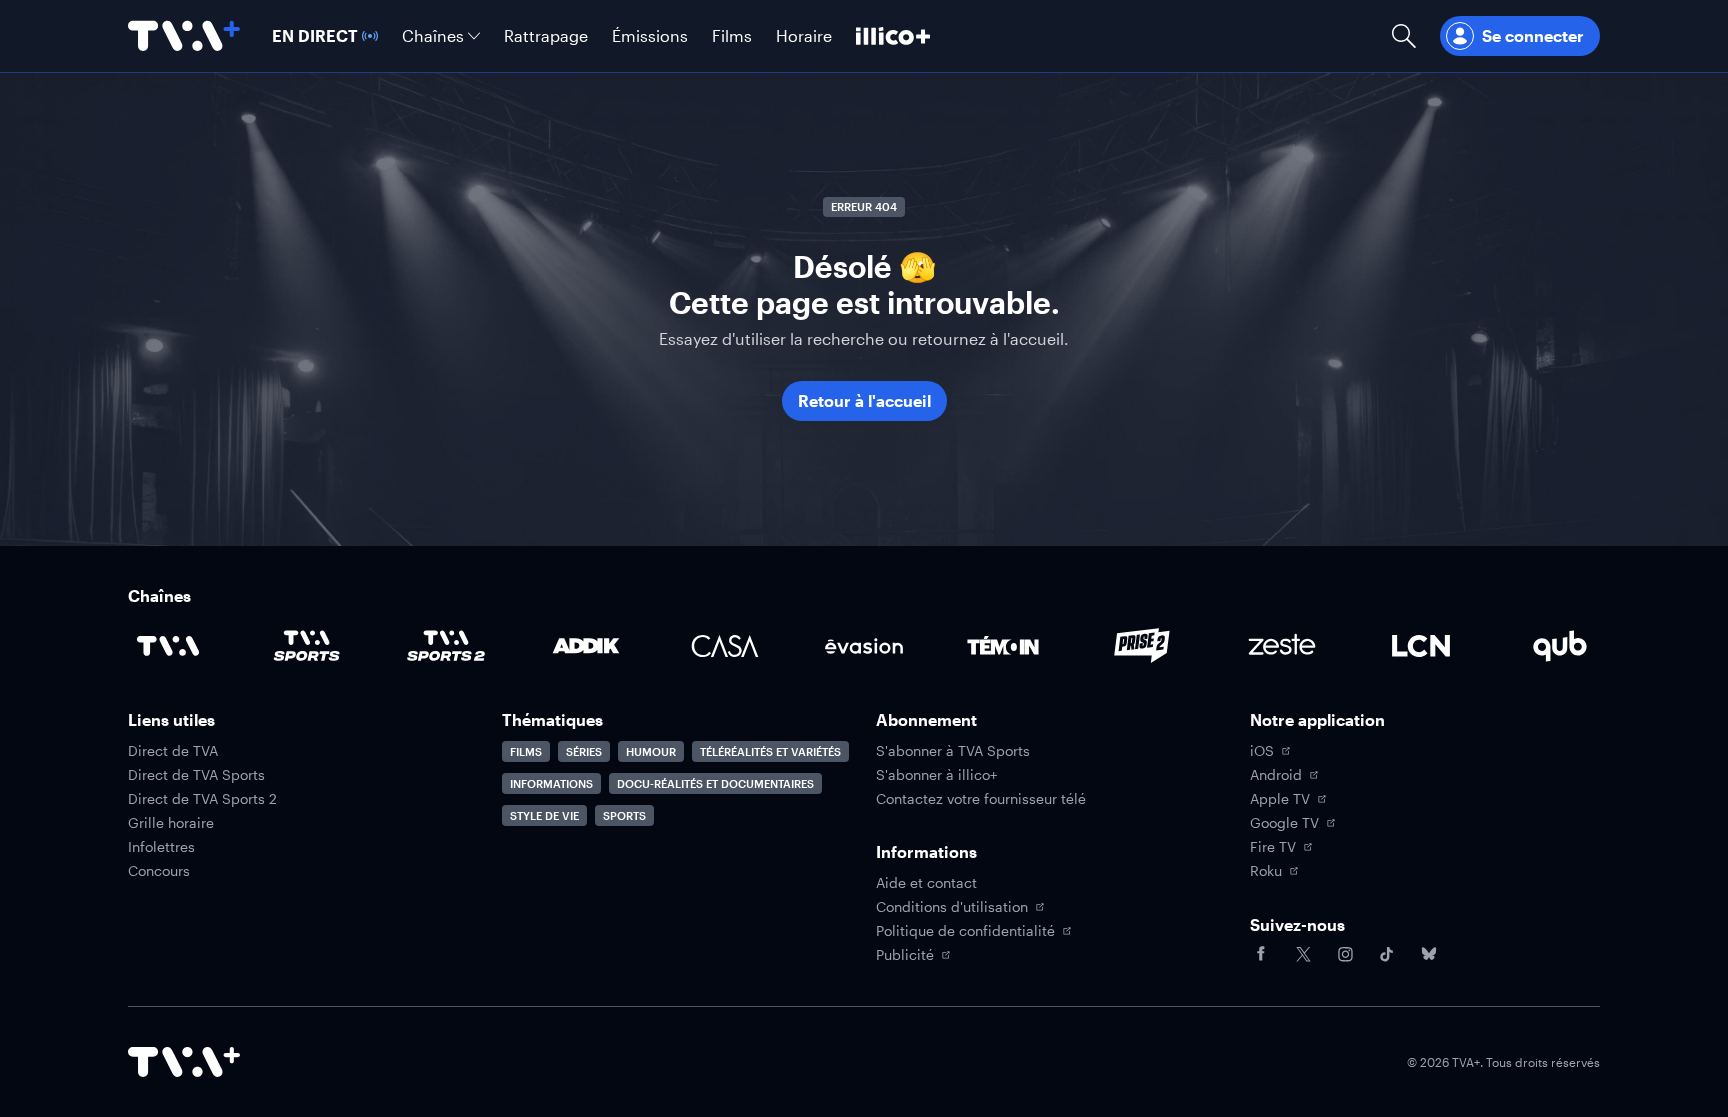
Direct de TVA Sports (196, 775)
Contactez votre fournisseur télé (981, 799)
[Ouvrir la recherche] (1404, 36)
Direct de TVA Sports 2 (202, 799)
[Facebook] (1261, 954)
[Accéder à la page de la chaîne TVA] (168, 646)
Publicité (905, 955)
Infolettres (161, 847)
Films (526, 751)
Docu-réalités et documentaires (715, 783)
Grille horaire (171, 823)
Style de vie (544, 815)
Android (1276, 775)
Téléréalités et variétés (770, 751)
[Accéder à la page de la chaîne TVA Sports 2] (446, 646)
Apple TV (1280, 799)
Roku (1266, 871)
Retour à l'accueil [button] (864, 400)
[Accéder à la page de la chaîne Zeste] (1282, 646)
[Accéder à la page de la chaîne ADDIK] (586, 646)
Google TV (1284, 823)
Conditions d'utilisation (952, 907)
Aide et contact (926, 883)
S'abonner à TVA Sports (953, 751)
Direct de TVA (173, 751)
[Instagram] (1345, 954)
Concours (159, 871)
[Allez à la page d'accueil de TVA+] (184, 36)
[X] (1303, 954)
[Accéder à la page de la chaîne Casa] (725, 646)
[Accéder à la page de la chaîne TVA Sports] (307, 646)
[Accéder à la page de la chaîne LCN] (1421, 646)
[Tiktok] (1387, 954)
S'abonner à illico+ (936, 775)
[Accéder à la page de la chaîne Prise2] (1142, 646)
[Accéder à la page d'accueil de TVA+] (184, 1062)
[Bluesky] (1429, 954)
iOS (1262, 751)
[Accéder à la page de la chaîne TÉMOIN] (1003, 646)
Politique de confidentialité (965, 931)
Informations (551, 783)
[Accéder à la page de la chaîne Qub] (1560, 646)
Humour (651, 751)
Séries (584, 751)
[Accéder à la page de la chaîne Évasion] (864, 646)
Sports (624, 815)
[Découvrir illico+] (893, 36)
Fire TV (1273, 847)
